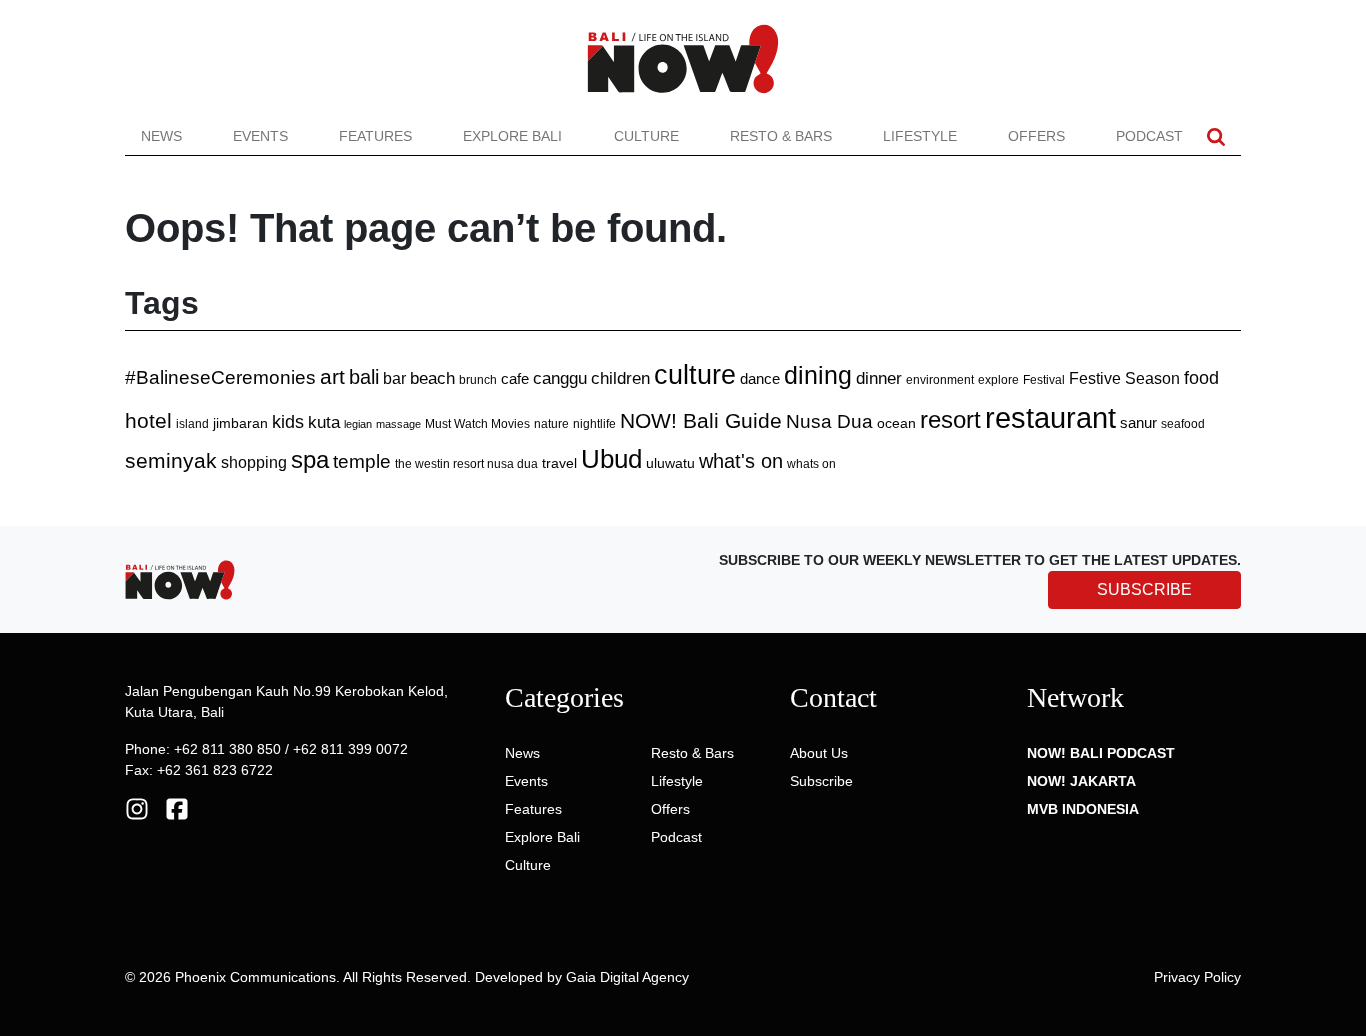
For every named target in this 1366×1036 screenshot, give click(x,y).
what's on (741, 461)
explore (998, 379)
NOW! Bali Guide (701, 420)
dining (818, 375)
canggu (560, 378)
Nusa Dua (829, 421)
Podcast (1149, 136)
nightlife (594, 423)
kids (288, 422)
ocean (896, 423)
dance (760, 378)
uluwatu (670, 463)
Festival (1044, 380)
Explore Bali (512, 136)
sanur (1138, 423)
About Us (819, 753)
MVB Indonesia (1083, 809)
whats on (811, 464)
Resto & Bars (781, 136)
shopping (254, 462)
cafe (515, 379)
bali (364, 377)
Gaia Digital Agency (627, 977)
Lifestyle (920, 136)
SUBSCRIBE (1144, 589)
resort (950, 419)
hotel (148, 420)
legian (358, 424)
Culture (646, 136)
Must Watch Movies (477, 423)
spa (310, 459)
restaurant (1050, 417)
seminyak (171, 461)
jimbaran (240, 423)
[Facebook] (177, 808)
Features (375, 136)
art (332, 377)
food (1201, 378)
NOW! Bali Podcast (1101, 753)
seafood (1183, 423)
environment (940, 379)
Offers (1036, 136)
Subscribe (821, 781)
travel (559, 463)
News (161, 136)
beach (432, 378)
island (192, 423)
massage (398, 424)
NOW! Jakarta (1081, 781)
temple (362, 461)
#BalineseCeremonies (220, 377)
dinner (879, 378)
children (620, 378)
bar (394, 378)
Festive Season (1124, 378)
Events (260, 136)
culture (695, 375)
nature (551, 423)
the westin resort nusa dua (466, 463)
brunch (478, 379)
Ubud (611, 459)
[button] (1216, 136)
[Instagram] (137, 808)
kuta (324, 422)
